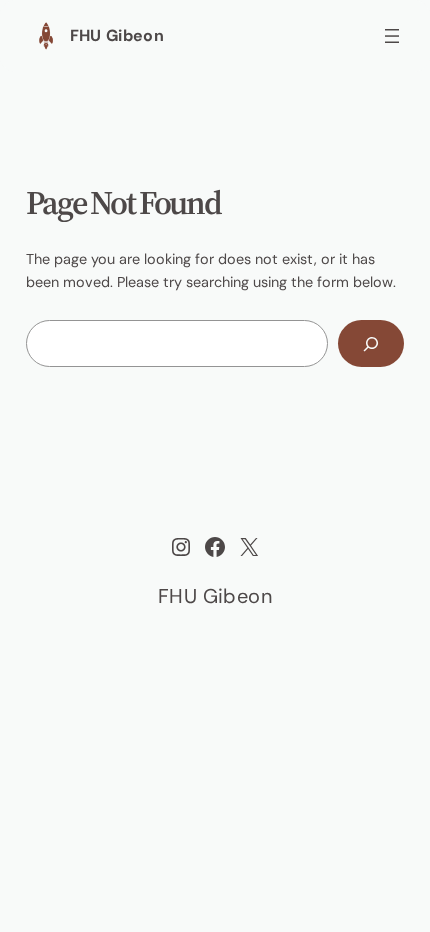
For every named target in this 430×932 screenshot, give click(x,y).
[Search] (371, 343)
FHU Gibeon (117, 35)
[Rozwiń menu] (392, 36)
